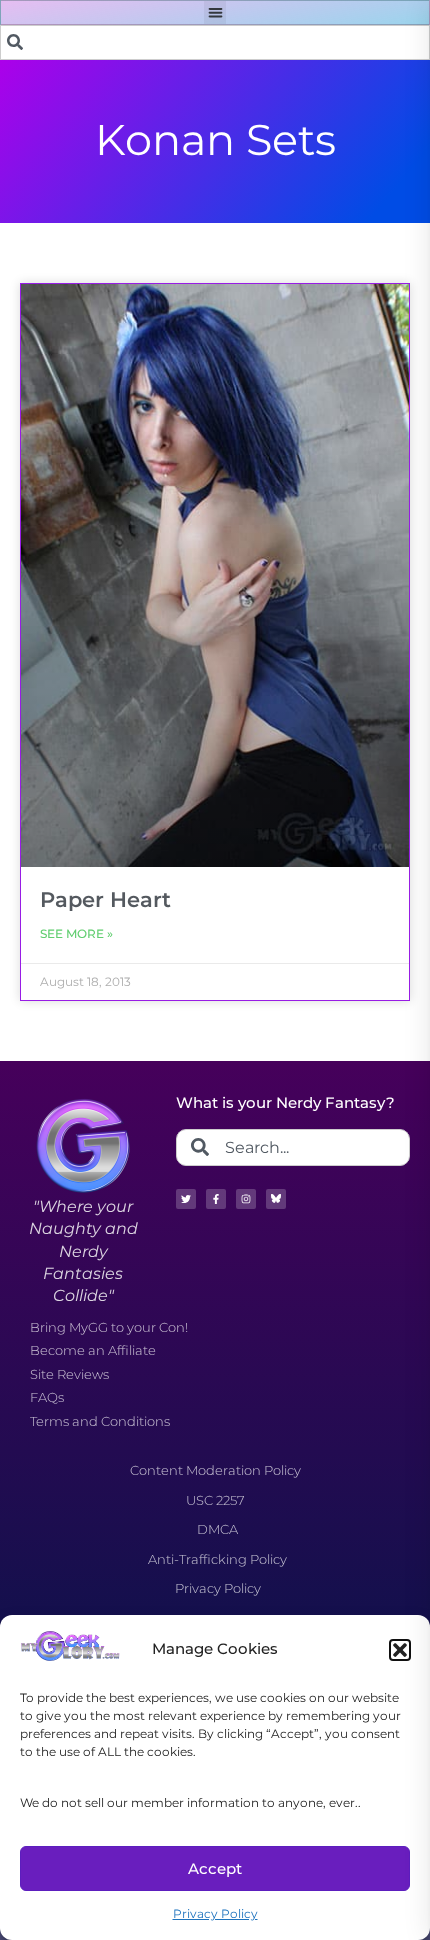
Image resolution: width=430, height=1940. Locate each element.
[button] (400, 1650)
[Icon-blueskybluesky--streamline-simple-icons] (276, 1199)
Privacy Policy (215, 1913)
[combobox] (215, 42)
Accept (215, 1868)
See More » (76, 933)
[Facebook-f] (216, 1199)
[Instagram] (246, 1199)
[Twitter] (186, 1199)
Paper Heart (105, 899)
